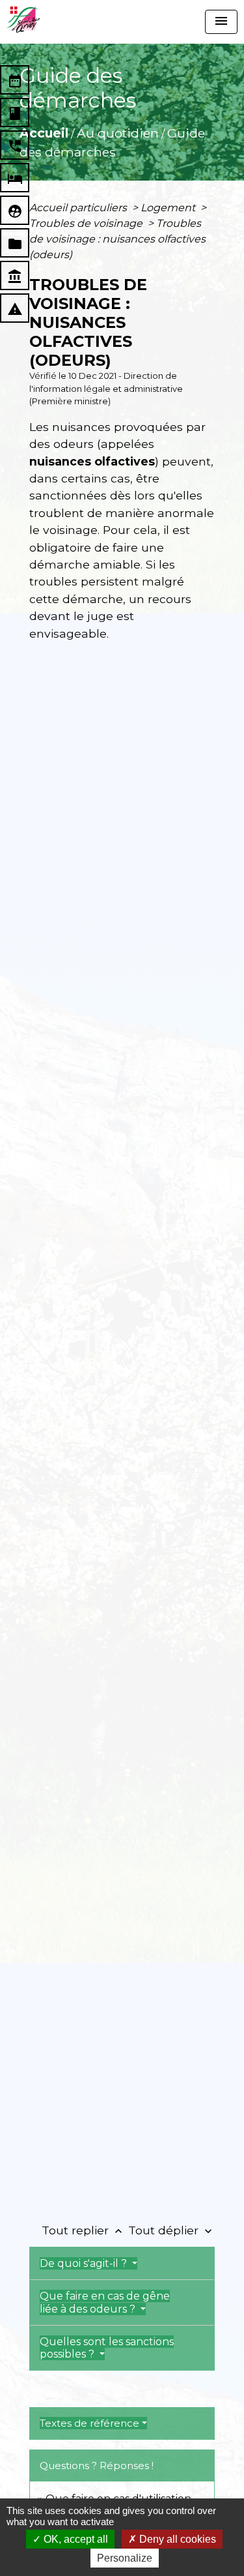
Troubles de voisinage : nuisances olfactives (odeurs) (117, 239)
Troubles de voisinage (87, 223)
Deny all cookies (176, 2539)
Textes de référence (89, 2423)
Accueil (44, 133)
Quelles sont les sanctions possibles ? (107, 2348)
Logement (169, 208)
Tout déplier (171, 2230)
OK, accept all (75, 2539)
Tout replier (83, 2230)
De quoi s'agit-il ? (85, 2263)
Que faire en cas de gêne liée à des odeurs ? (105, 2302)
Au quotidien (118, 133)
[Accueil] (23, 20)
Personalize (125, 2558)
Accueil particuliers (79, 208)
